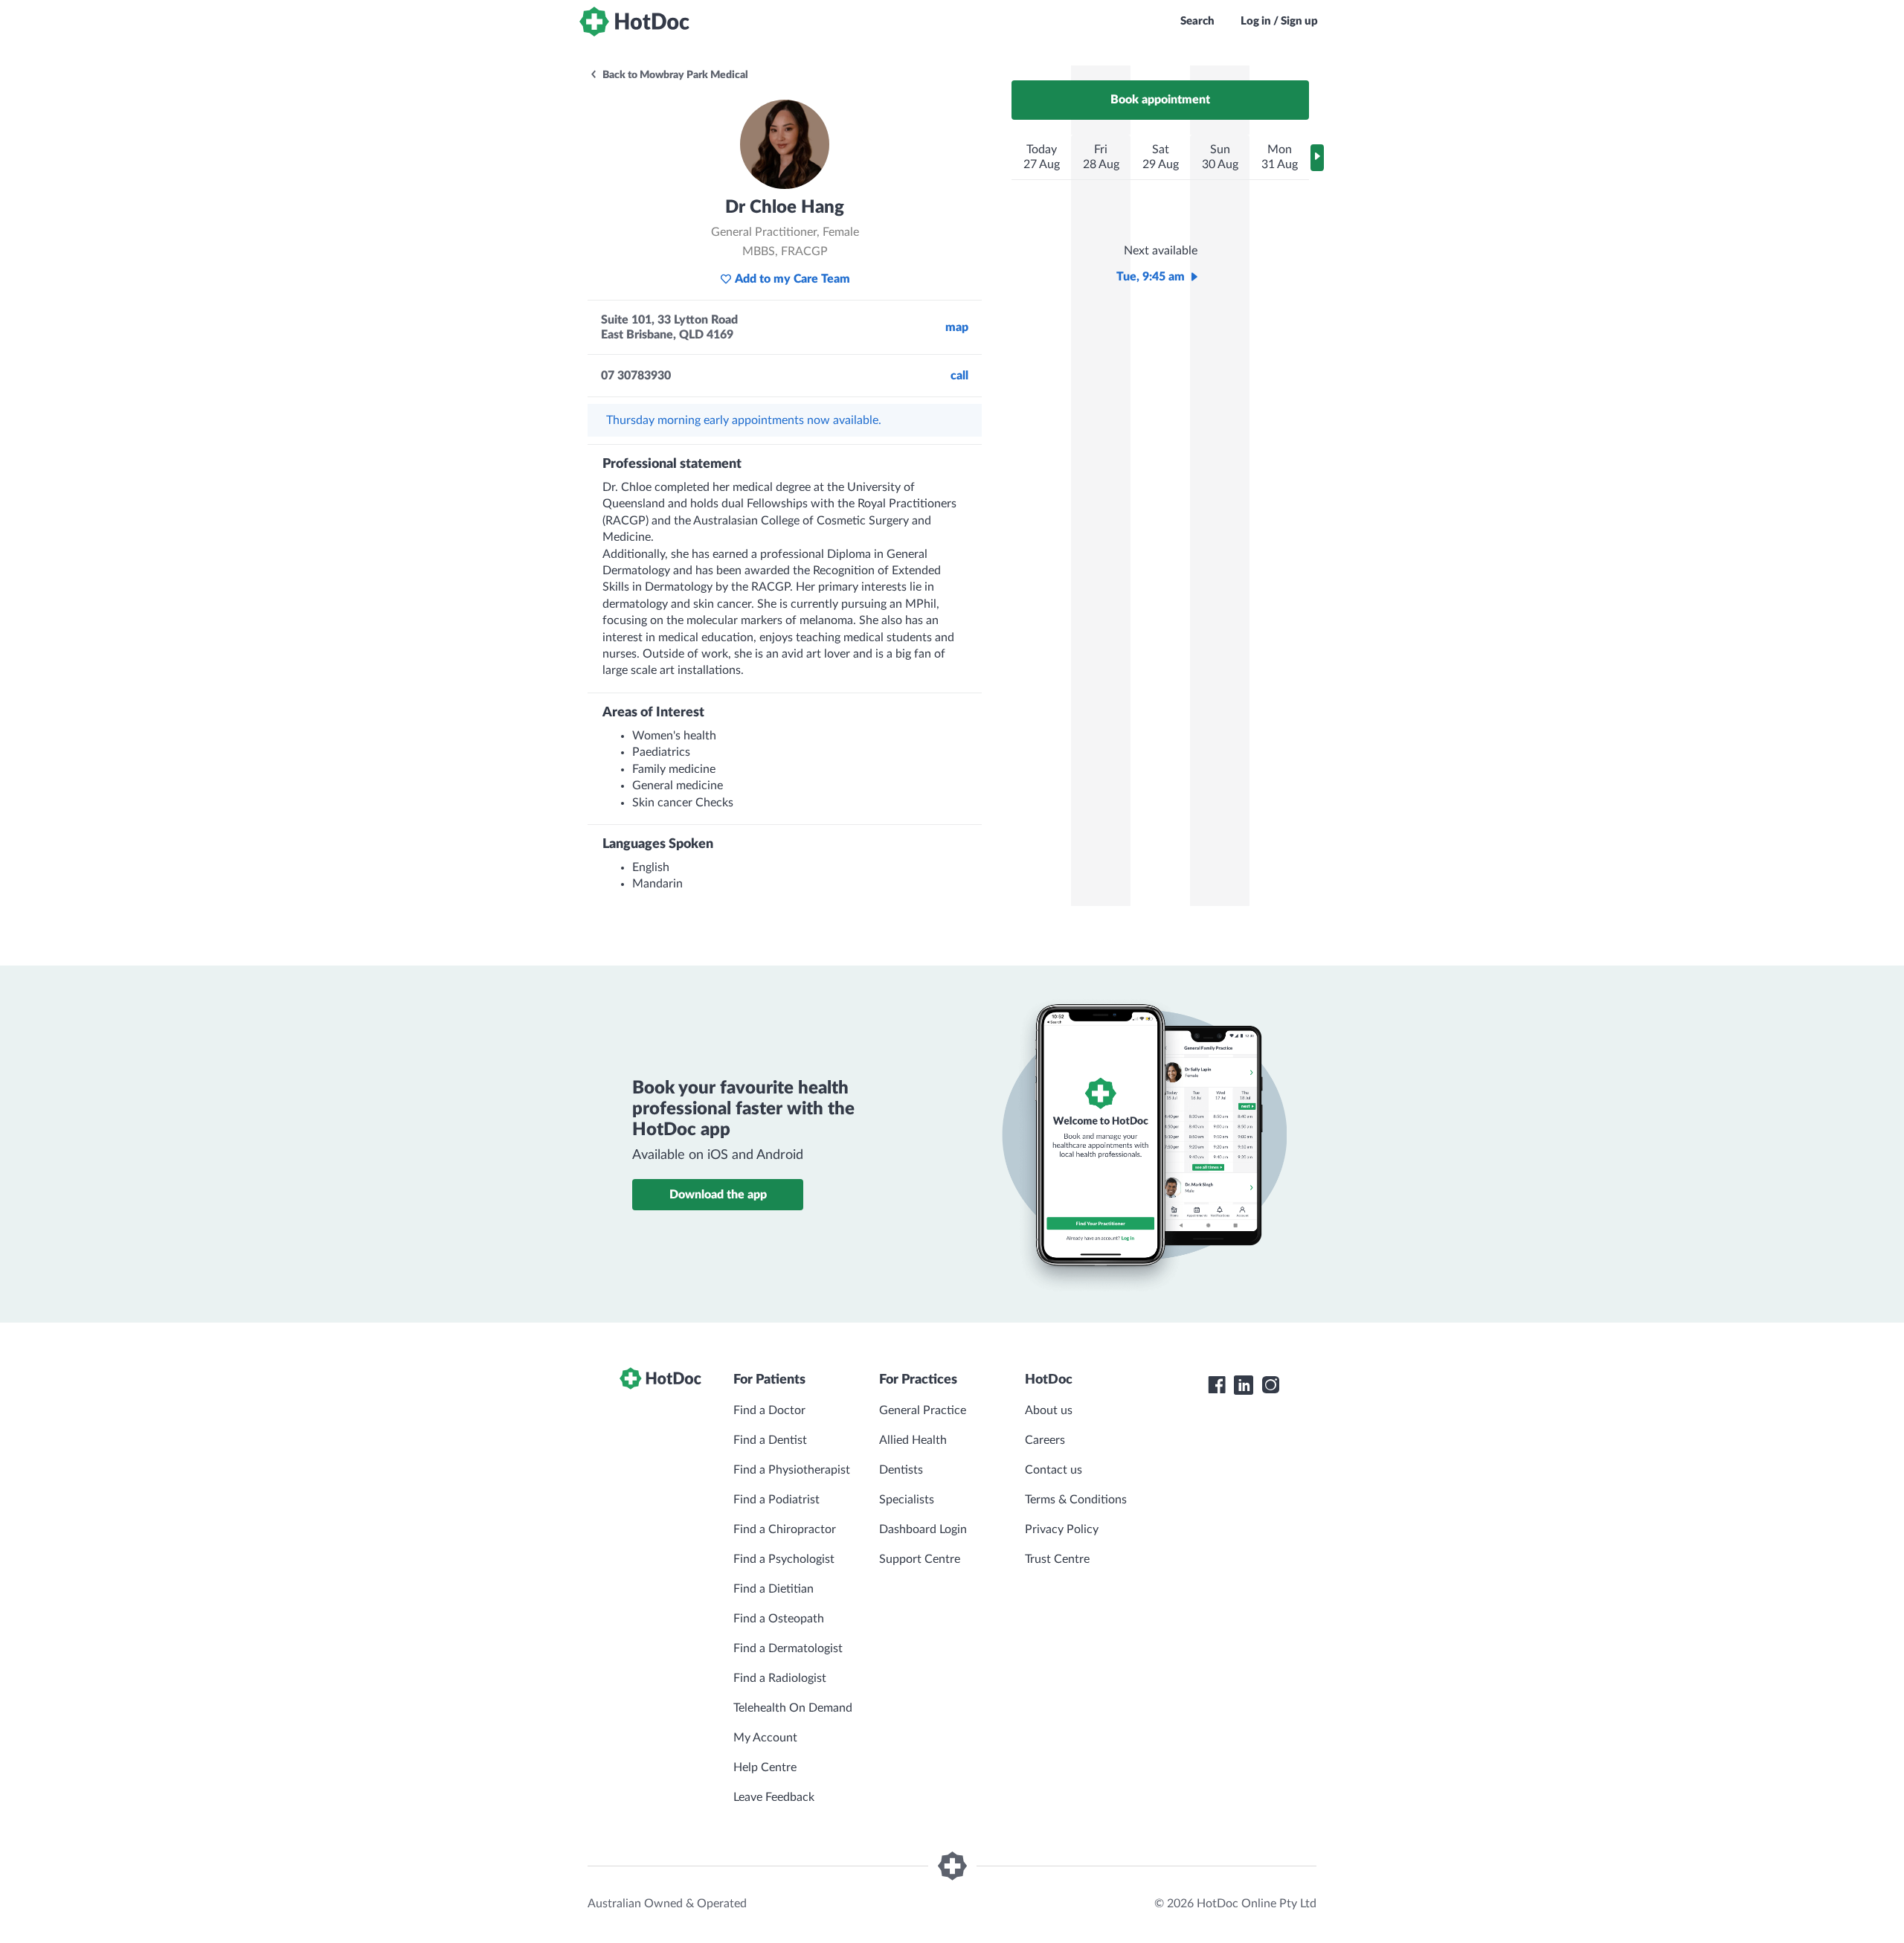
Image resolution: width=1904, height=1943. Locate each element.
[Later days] (1317, 158)
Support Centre (920, 1559)
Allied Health (913, 1440)
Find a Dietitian (773, 1589)
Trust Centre (1057, 1559)
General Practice (923, 1410)
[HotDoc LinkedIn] (1244, 1385)
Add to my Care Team (792, 279)
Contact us (1054, 1470)
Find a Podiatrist (776, 1500)
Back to (674, 75)
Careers (1045, 1440)
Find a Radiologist (780, 1678)
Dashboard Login (923, 1529)
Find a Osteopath (779, 1619)
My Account (765, 1738)
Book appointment (1160, 100)
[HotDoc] (634, 22)
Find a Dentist (770, 1440)
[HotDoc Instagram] (1270, 1385)
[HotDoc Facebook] (1217, 1385)
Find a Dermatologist (788, 1648)
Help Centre (765, 1767)
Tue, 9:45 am (1151, 277)
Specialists (907, 1500)
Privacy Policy (1062, 1529)
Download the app (718, 1195)
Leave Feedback (774, 1797)
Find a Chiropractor (785, 1529)
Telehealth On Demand (793, 1708)
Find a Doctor (769, 1410)
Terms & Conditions (1076, 1500)
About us (1049, 1410)
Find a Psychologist (784, 1559)
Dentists (901, 1470)
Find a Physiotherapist (792, 1470)
